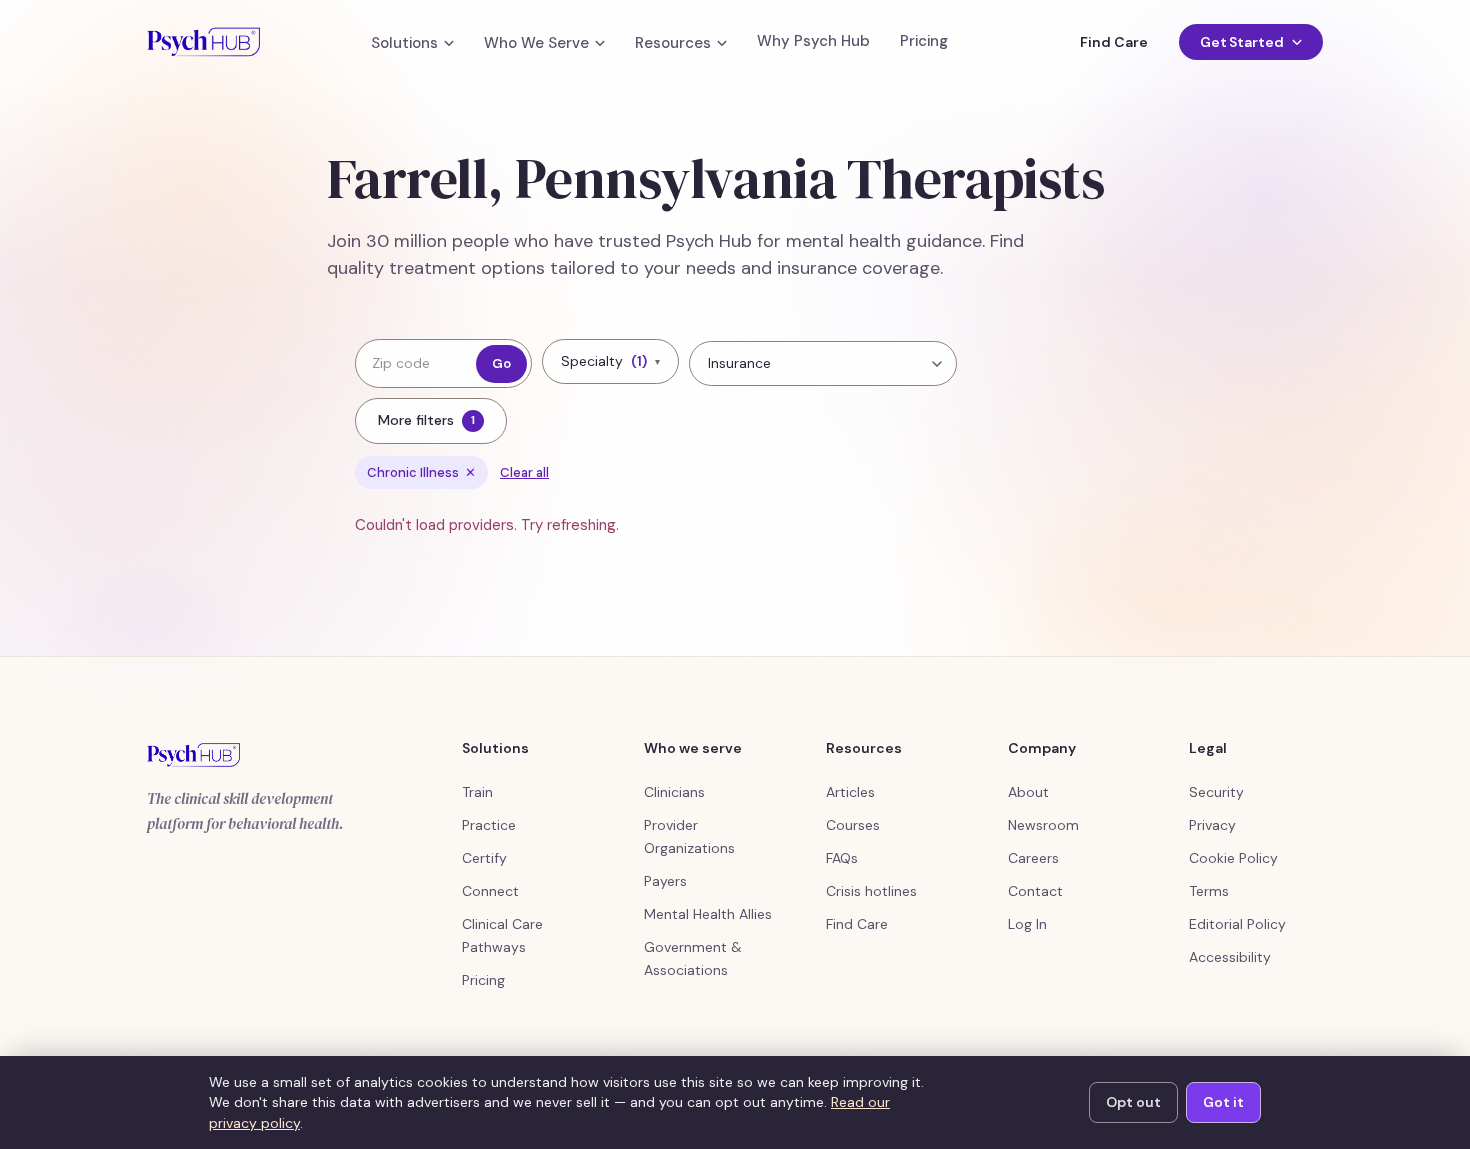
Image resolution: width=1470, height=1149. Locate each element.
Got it (1223, 1102)
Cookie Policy (1233, 858)
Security (1216, 792)
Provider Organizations (689, 836)
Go (501, 363)
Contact (1035, 891)
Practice (489, 825)
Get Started (1242, 42)
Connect (490, 891)
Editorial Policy (1237, 924)
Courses (853, 825)
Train (477, 792)
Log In (1027, 924)
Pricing (924, 41)
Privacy (1212, 825)
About (1028, 792)
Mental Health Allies (708, 914)
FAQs (842, 858)
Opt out (1133, 1102)
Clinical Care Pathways (502, 935)
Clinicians (674, 792)
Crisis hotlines (871, 891)
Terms (1209, 891)
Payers (665, 881)
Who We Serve (536, 43)
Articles (850, 792)
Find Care (1113, 42)
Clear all (524, 472)
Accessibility (1230, 957)
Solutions (404, 43)
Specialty (610, 361)
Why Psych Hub (813, 41)
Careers (1033, 858)
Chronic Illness (421, 472)
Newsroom (1043, 825)
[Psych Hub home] (203, 42)
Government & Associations (693, 958)
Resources (673, 43)
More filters (426, 420)
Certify (484, 858)
